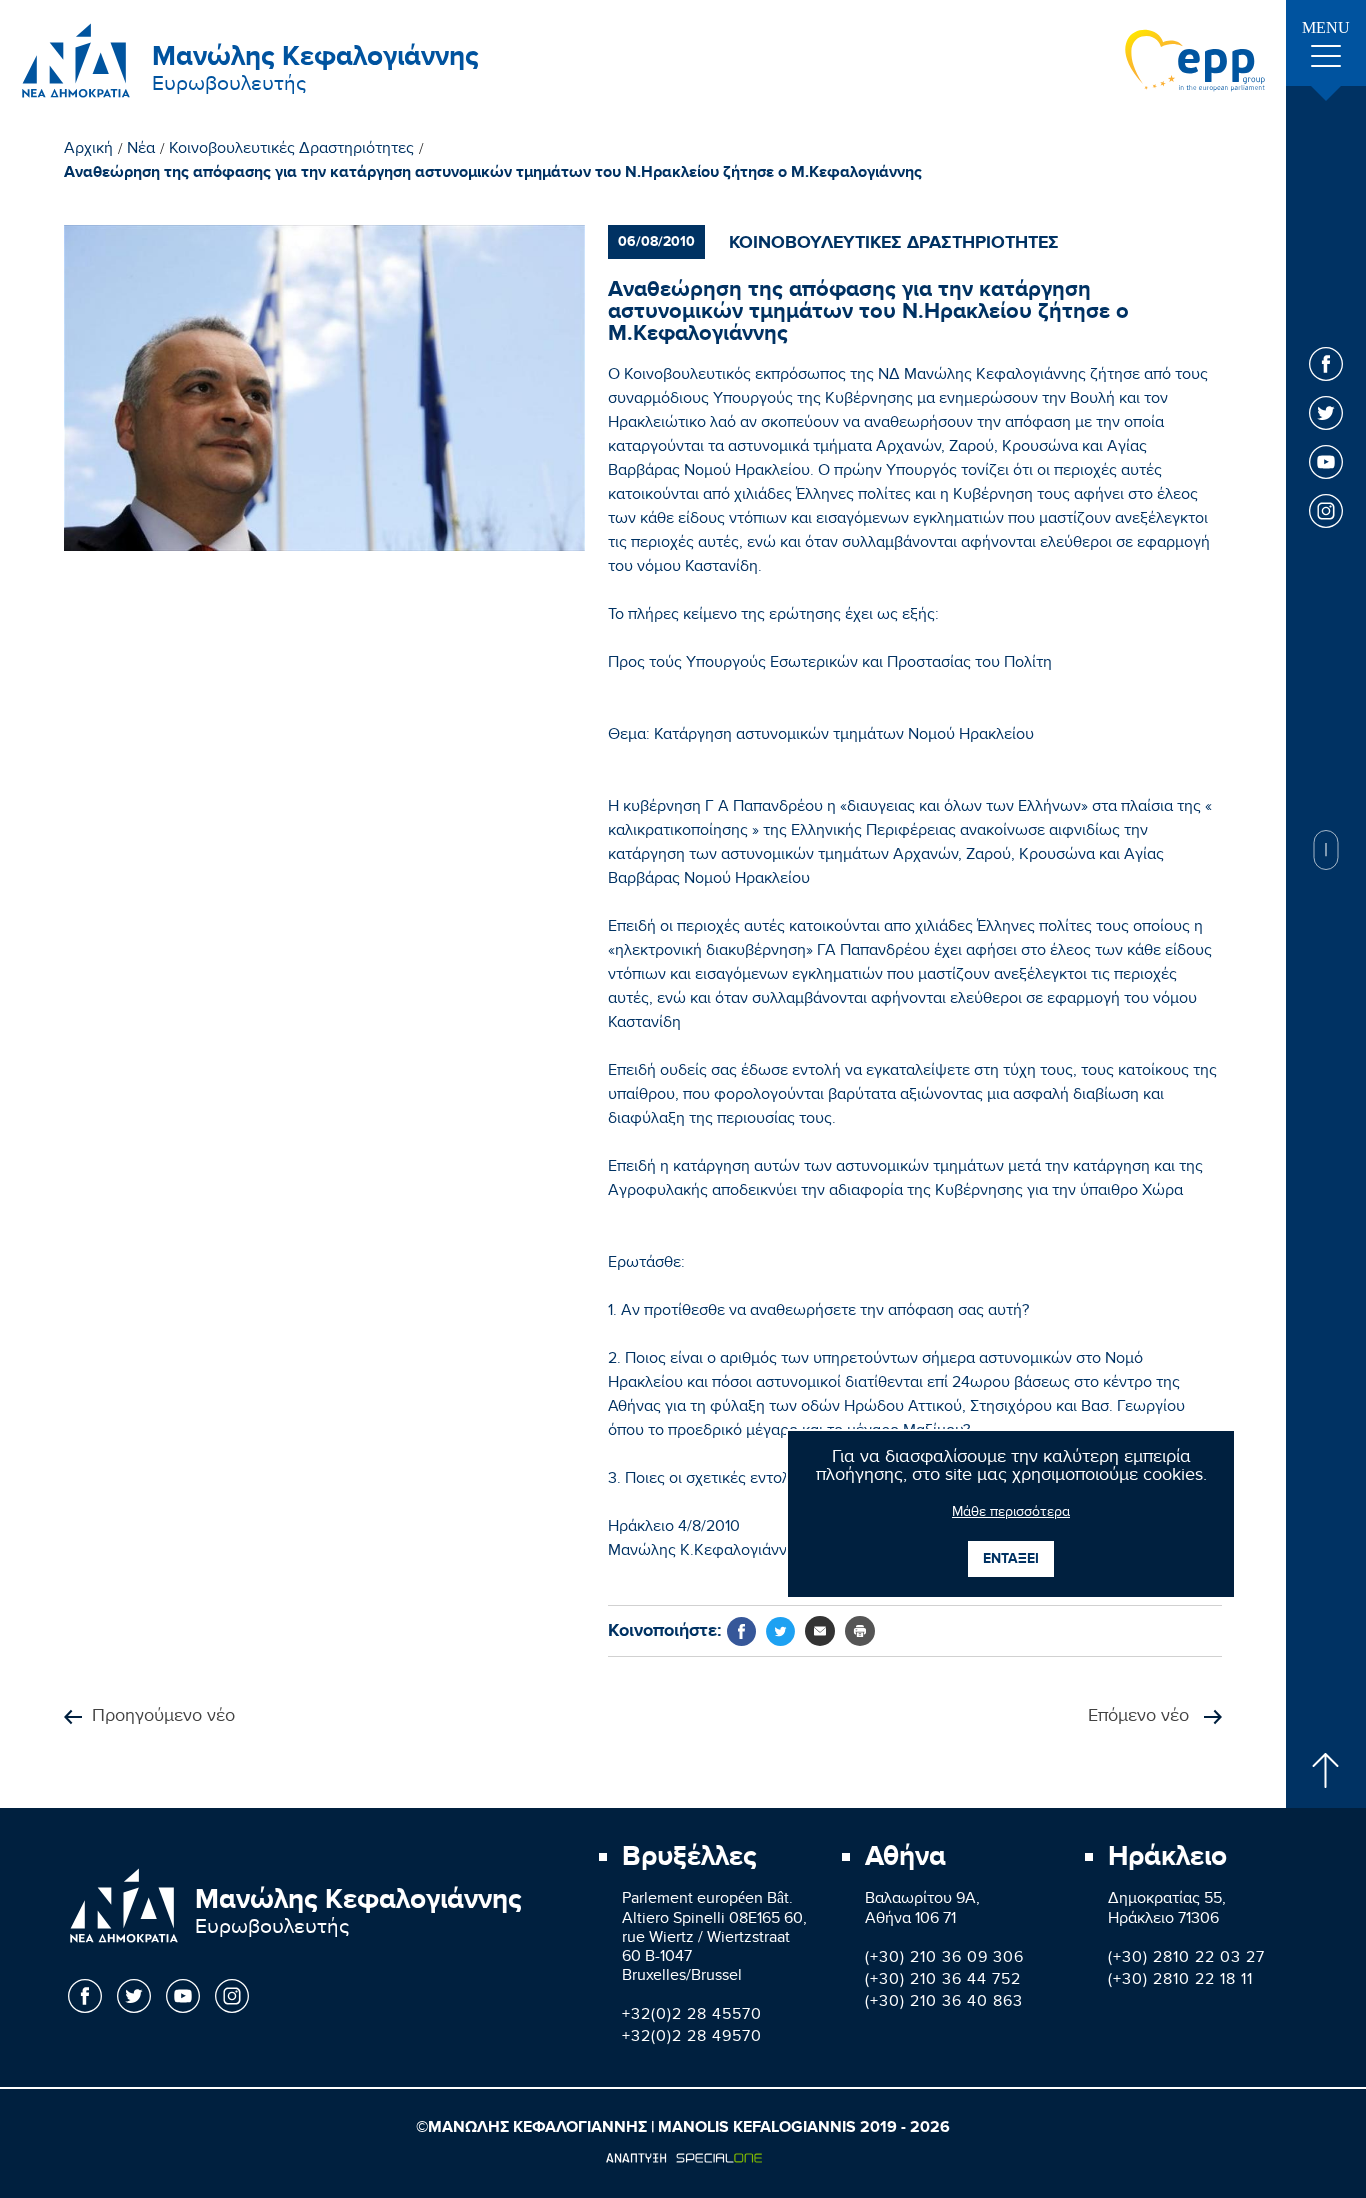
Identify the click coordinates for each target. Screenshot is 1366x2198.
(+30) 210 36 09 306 (944, 1959)
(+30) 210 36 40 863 (944, 2003)
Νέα (141, 151)
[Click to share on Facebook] (741, 1631)
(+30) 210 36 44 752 (943, 1981)
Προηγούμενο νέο (163, 1717)
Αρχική (88, 151)
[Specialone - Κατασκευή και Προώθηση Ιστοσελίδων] (683, 2158)
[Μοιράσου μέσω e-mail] (820, 1631)
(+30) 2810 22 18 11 (1180, 1981)
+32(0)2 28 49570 (692, 2038)
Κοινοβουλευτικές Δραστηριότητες (291, 151)
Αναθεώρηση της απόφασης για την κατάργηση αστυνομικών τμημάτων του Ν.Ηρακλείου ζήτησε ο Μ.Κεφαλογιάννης (493, 173)
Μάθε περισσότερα (1011, 1514)
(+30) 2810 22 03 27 (1186, 1959)
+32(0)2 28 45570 (692, 2016)
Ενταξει (1011, 1558)
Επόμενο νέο (1141, 1717)
